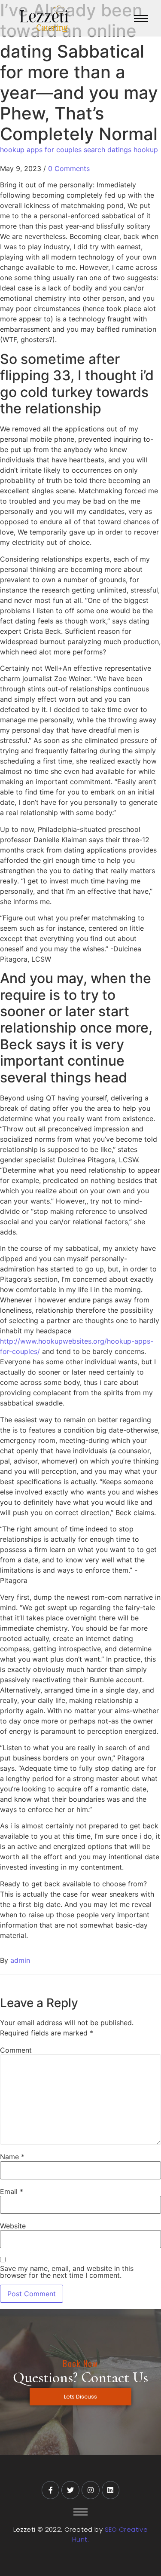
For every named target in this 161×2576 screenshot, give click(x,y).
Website (13, 2226)
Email (12, 2191)
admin (20, 1960)
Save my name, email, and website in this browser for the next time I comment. (67, 2272)
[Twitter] (70, 2490)
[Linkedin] (111, 2490)
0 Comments (69, 168)
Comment (16, 2050)
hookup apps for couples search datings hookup (79, 150)
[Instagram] (91, 2490)
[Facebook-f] (51, 2490)
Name (12, 2157)
